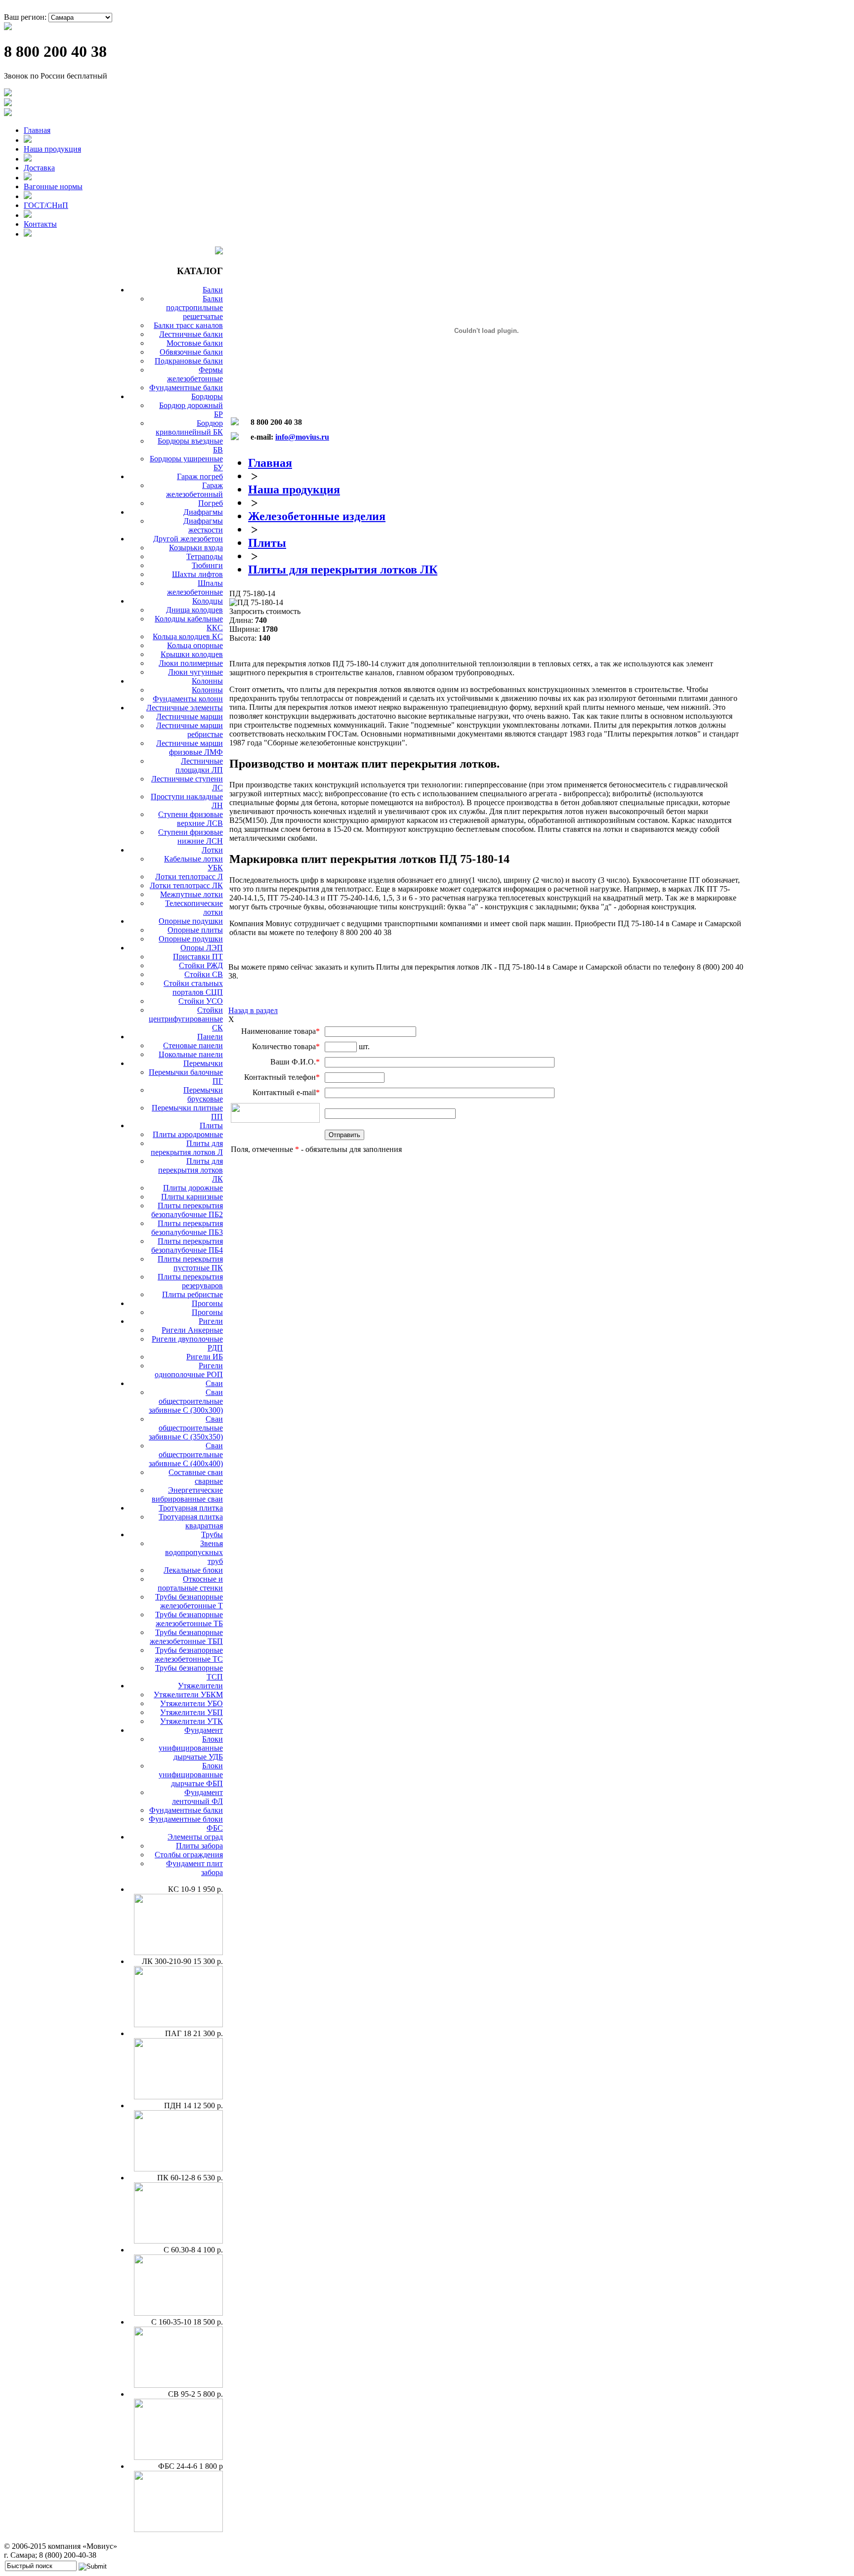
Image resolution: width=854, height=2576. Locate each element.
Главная (37, 130)
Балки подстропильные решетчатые (194, 307)
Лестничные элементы (185, 708)
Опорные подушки (191, 921)
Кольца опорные (195, 645)
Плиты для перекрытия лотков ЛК (191, 1170)
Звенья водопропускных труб (194, 1552)
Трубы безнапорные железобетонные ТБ (189, 1619)
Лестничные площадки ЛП (199, 765)
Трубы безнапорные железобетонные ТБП (186, 1637)
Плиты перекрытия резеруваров (190, 1281)
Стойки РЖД (201, 965)
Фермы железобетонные (195, 374)
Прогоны (207, 1303)
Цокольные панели (191, 1054)
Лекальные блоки (193, 1570)
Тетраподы (205, 556)
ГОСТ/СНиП (46, 205)
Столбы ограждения (189, 1855)
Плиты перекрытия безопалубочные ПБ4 (187, 1246)
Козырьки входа (196, 548)
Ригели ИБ (205, 1357)
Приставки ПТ (198, 957)
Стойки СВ (204, 974)
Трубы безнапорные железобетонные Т (189, 1601)
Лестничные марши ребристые (190, 730)
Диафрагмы (203, 512)
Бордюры (207, 396)
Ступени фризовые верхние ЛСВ (191, 819)
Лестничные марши (190, 716)
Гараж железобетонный (194, 490)
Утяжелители (200, 1686)
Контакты (40, 224)
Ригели (211, 1321)
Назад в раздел (253, 1010)
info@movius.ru (302, 437)
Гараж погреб (200, 476)
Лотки (212, 850)
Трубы (212, 1534)
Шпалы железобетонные (195, 588)
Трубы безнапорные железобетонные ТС (189, 1655)
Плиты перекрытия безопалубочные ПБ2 (187, 1210)
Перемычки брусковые (203, 1094)
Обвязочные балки (191, 352)
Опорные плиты (195, 930)
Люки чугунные (195, 672)
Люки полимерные (191, 663)
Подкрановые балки (189, 361)
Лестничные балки (191, 334)
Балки (213, 290)
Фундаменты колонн (188, 699)
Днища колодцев (194, 610)
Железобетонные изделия (317, 516)
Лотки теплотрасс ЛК (186, 885)
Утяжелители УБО (192, 1703)
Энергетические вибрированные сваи (187, 1494)
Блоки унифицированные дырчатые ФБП (191, 1775)
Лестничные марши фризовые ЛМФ (190, 748)
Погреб (211, 503)
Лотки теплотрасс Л (189, 877)
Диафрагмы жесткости (203, 525)
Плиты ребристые (192, 1294)
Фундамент (204, 1730)
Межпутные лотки (192, 894)
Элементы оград (195, 1837)
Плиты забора (199, 1846)
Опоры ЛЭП (202, 948)
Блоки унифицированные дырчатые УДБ (191, 1748)
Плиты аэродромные (188, 1134)
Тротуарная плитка (191, 1508)
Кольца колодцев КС (188, 636)
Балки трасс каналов (188, 325)
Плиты (211, 1125)
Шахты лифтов (197, 574)
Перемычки (203, 1063)
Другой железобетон (188, 539)
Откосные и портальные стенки (190, 1583)
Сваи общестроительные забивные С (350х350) (186, 1428)
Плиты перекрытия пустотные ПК (190, 1263)
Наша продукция (52, 149)
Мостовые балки (195, 343)
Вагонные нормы (53, 186)
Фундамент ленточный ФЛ (197, 1797)
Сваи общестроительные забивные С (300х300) (186, 1401)
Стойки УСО (201, 1001)
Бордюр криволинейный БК (189, 428)
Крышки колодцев (192, 654)
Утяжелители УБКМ (188, 1695)
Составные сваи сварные (196, 1477)
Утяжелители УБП (192, 1712)
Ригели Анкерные (192, 1330)
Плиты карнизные (192, 1197)
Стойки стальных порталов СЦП (193, 988)
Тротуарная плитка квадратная (191, 1521)
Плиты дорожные (193, 1188)
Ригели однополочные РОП (189, 1370)
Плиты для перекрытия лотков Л (187, 1148)
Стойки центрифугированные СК (186, 1019)
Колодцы (208, 601)
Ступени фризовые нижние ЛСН (191, 837)
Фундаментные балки (186, 388)
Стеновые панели (193, 1045)
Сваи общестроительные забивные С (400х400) (186, 1454)
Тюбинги (207, 565)
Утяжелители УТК (192, 1721)
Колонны (207, 681)
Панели (210, 1037)
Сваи (214, 1383)
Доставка (39, 168)
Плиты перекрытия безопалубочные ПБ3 (187, 1228)
